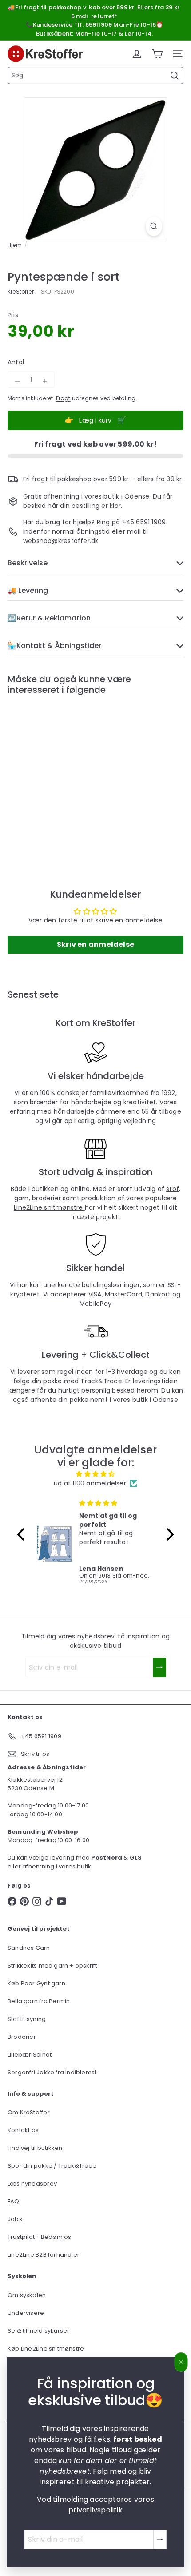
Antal (16, 362)
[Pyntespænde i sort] (63, 773)
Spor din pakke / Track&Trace (52, 2166)
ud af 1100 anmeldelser (90, 1483)
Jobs (15, 2219)
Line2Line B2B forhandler (44, 2255)
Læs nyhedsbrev (32, 2184)
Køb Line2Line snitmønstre (46, 2349)
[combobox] (95, 75)
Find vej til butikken (35, 2148)
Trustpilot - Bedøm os (39, 2237)
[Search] (175, 76)
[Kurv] (157, 54)
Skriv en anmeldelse (95, 944)
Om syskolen (27, 2295)
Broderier (22, 2037)
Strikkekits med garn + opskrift (52, 1966)
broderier (47, 1198)
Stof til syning (27, 2019)
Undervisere (26, 2313)
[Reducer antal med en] (17, 381)
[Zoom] (154, 226)
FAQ (14, 2201)
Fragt (63, 398)
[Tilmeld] (160, 2540)
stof (173, 1189)
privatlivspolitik (95, 2510)
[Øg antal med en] (45, 381)
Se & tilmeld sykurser (38, 2331)
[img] (95, 1474)
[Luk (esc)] (181, 2362)
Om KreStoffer (29, 2112)
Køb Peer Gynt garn (36, 1983)
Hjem (15, 245)
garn (22, 1198)
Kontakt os (23, 2130)
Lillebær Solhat (30, 2055)
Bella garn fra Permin (39, 2001)
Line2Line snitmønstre (49, 1207)
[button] (23, 1534)
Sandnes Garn (29, 1948)
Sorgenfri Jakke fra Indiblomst (52, 2072)
